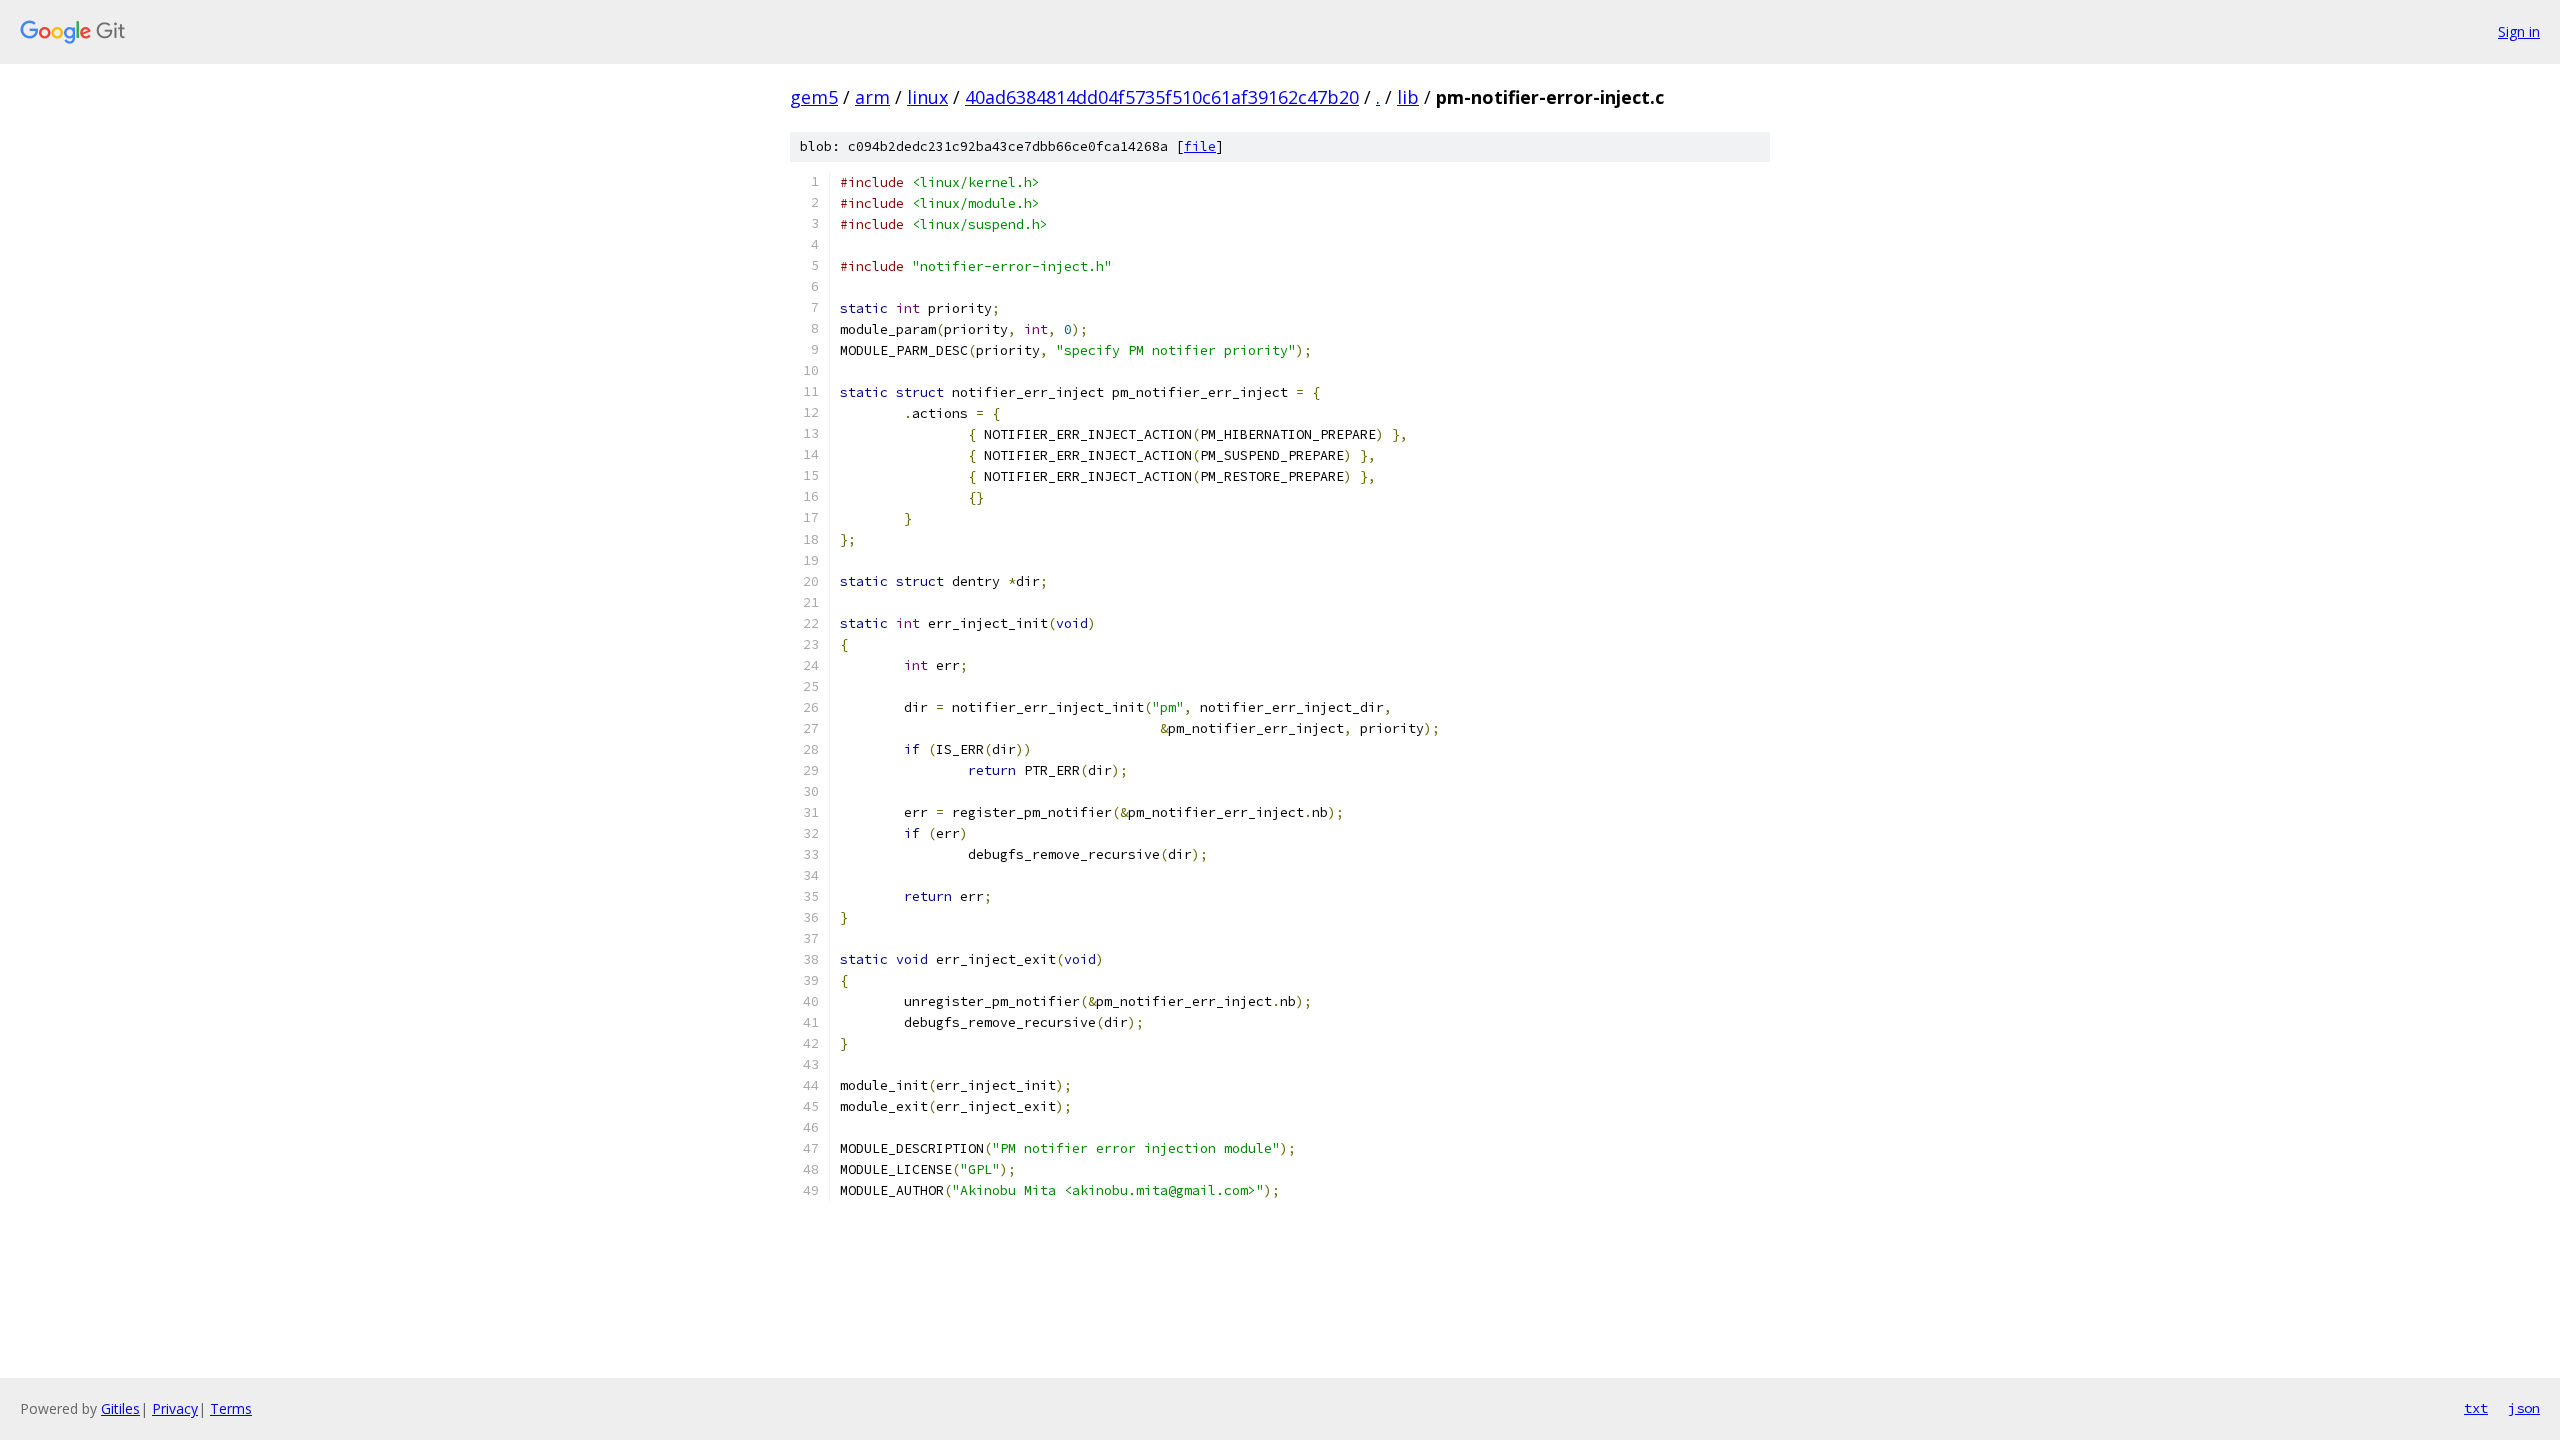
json (2524, 1408)
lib (1408, 97)
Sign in (2519, 31)
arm (872, 97)
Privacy (175, 1408)
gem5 (814, 97)
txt (2476, 1408)
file (1200, 146)
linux (927, 97)
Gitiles (120, 1408)
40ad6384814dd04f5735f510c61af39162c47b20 (1162, 97)
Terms (231, 1408)
